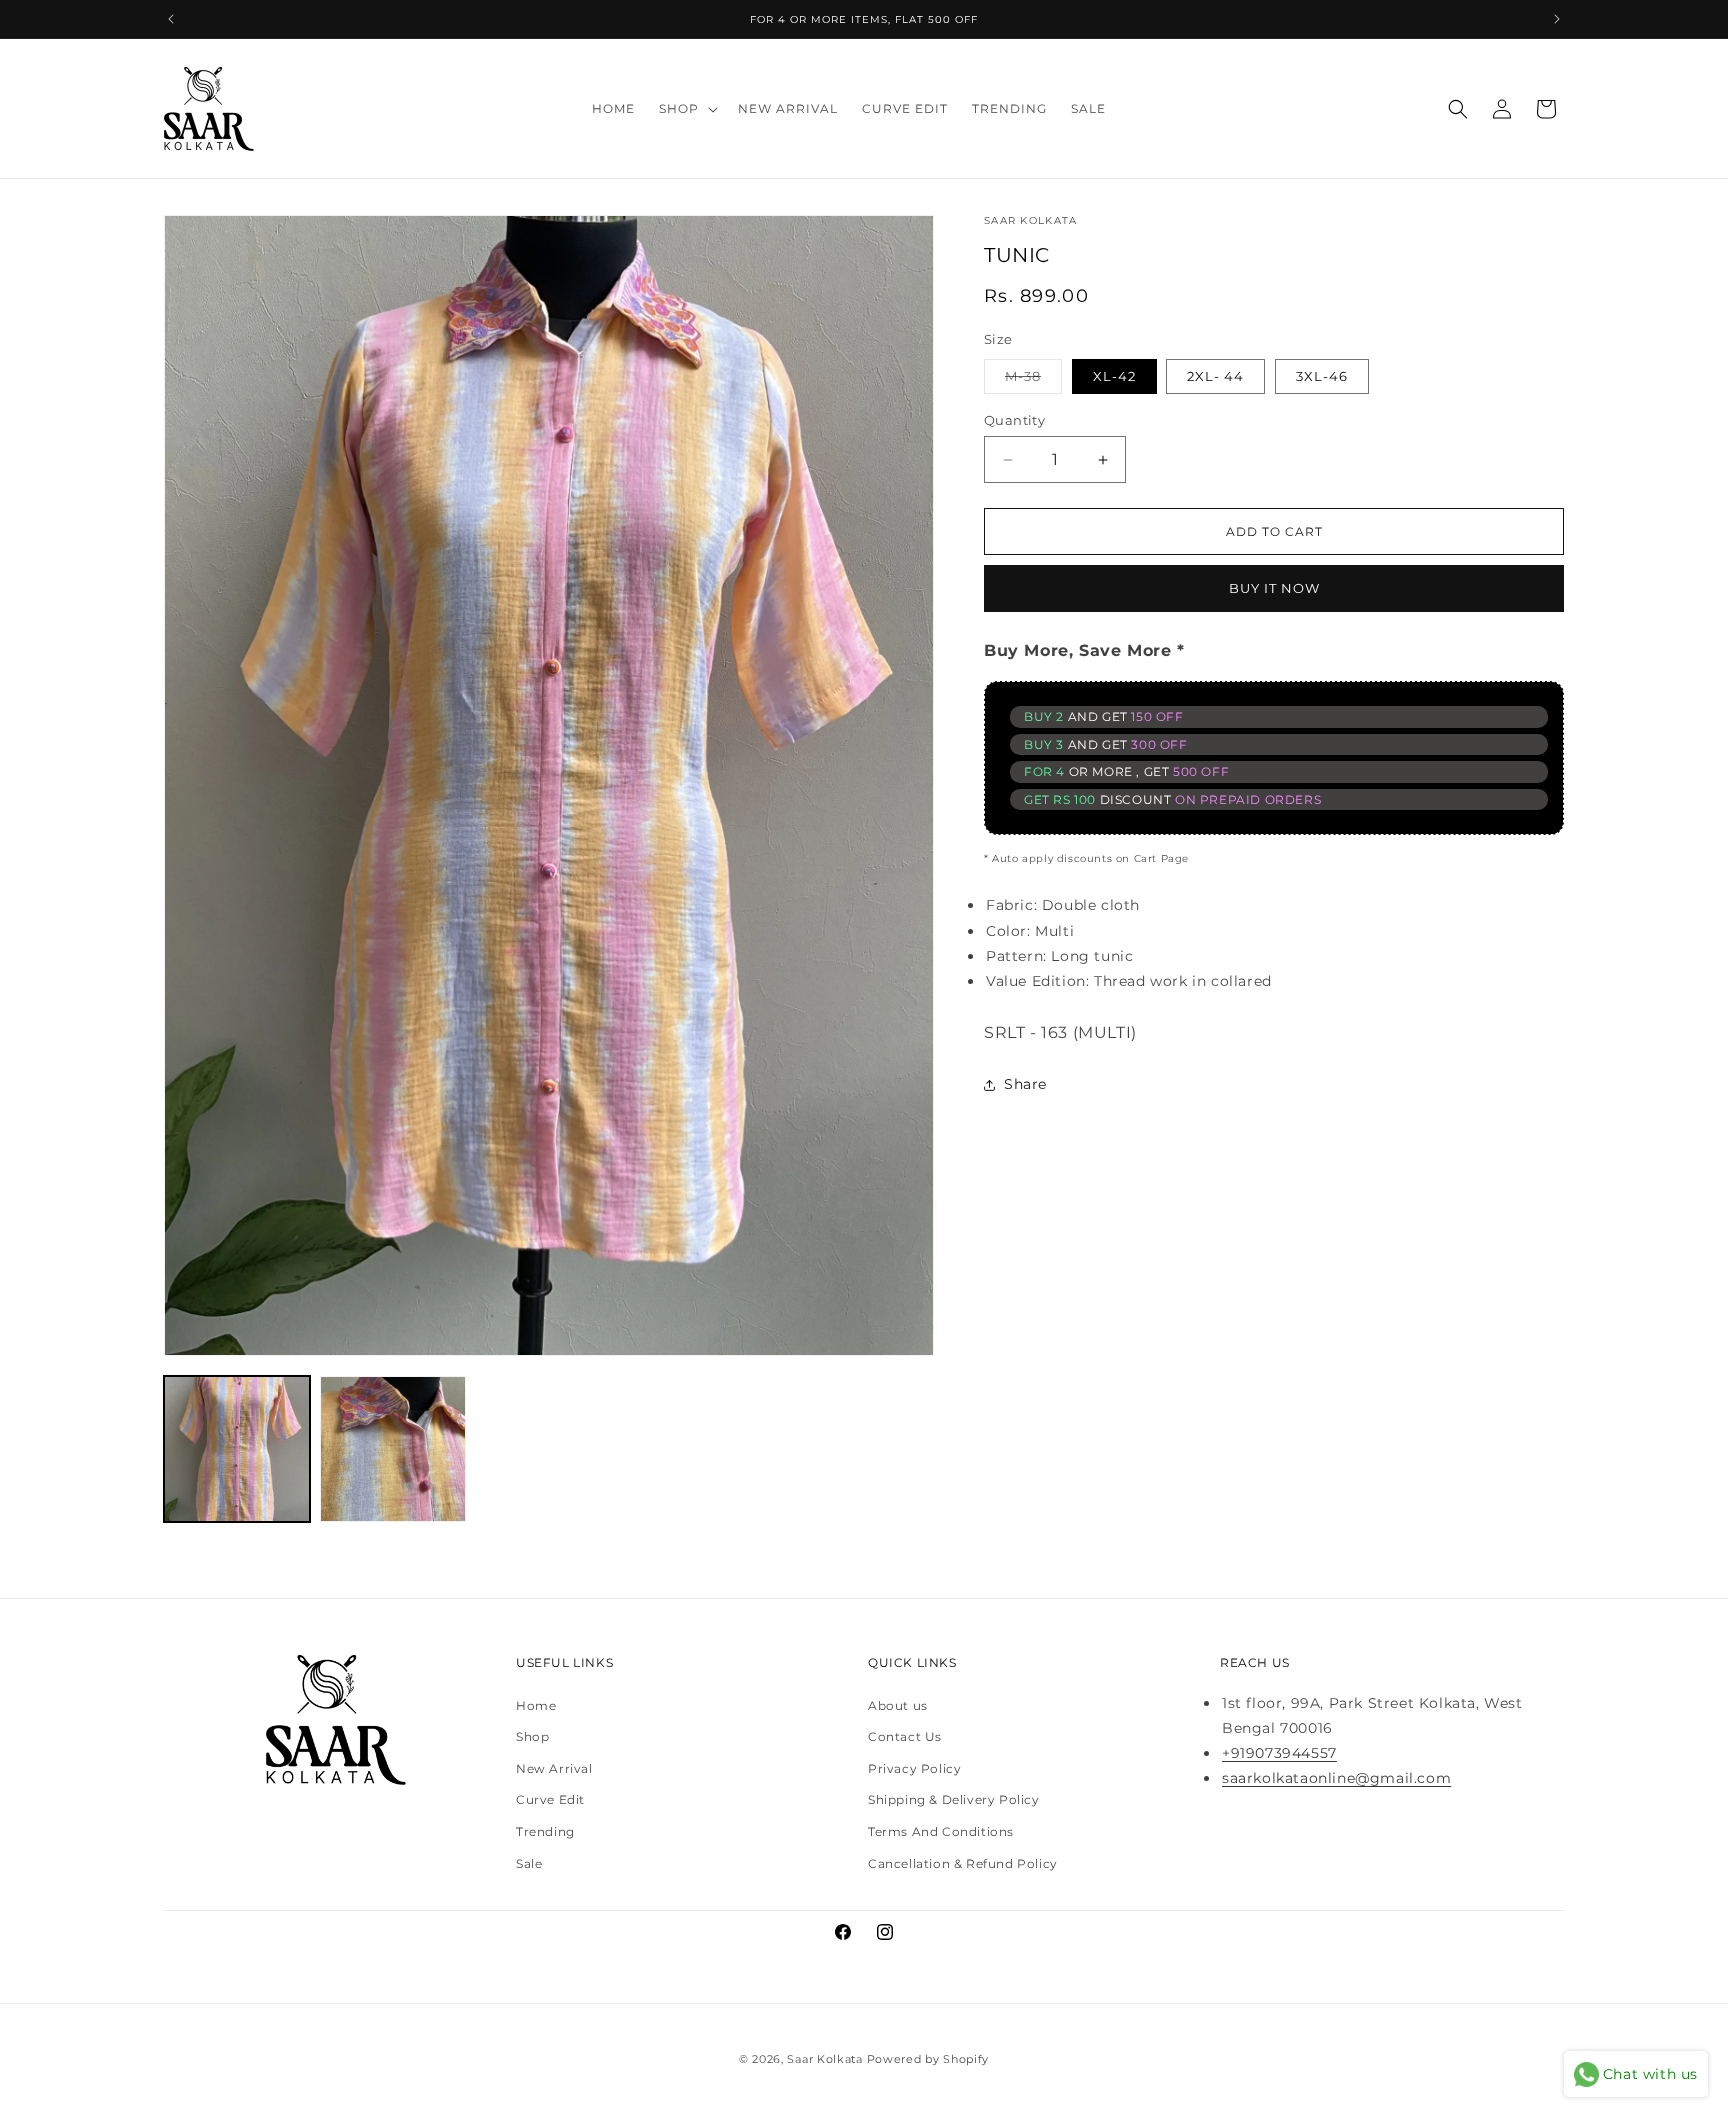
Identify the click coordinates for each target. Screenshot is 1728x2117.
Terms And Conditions (941, 1831)
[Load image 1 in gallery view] (237, 1449)
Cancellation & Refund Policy (963, 1863)
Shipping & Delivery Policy (954, 1800)
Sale (529, 1863)
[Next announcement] (1557, 19)
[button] (686, 109)
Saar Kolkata (824, 2059)
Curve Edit (550, 1800)
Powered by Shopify (928, 2059)
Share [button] (1025, 1084)
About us (898, 1705)
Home (536, 1705)
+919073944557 (1279, 1753)
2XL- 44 (1215, 376)
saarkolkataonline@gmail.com (1336, 1779)
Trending (545, 1831)
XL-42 (1114, 376)
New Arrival (554, 1768)
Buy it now (1274, 588)
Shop (532, 1737)
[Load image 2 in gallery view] (393, 1449)
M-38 (1033, 375)
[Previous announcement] (171, 19)
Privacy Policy (914, 1768)
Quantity (1014, 420)
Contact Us (905, 1737)
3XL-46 (1322, 376)
